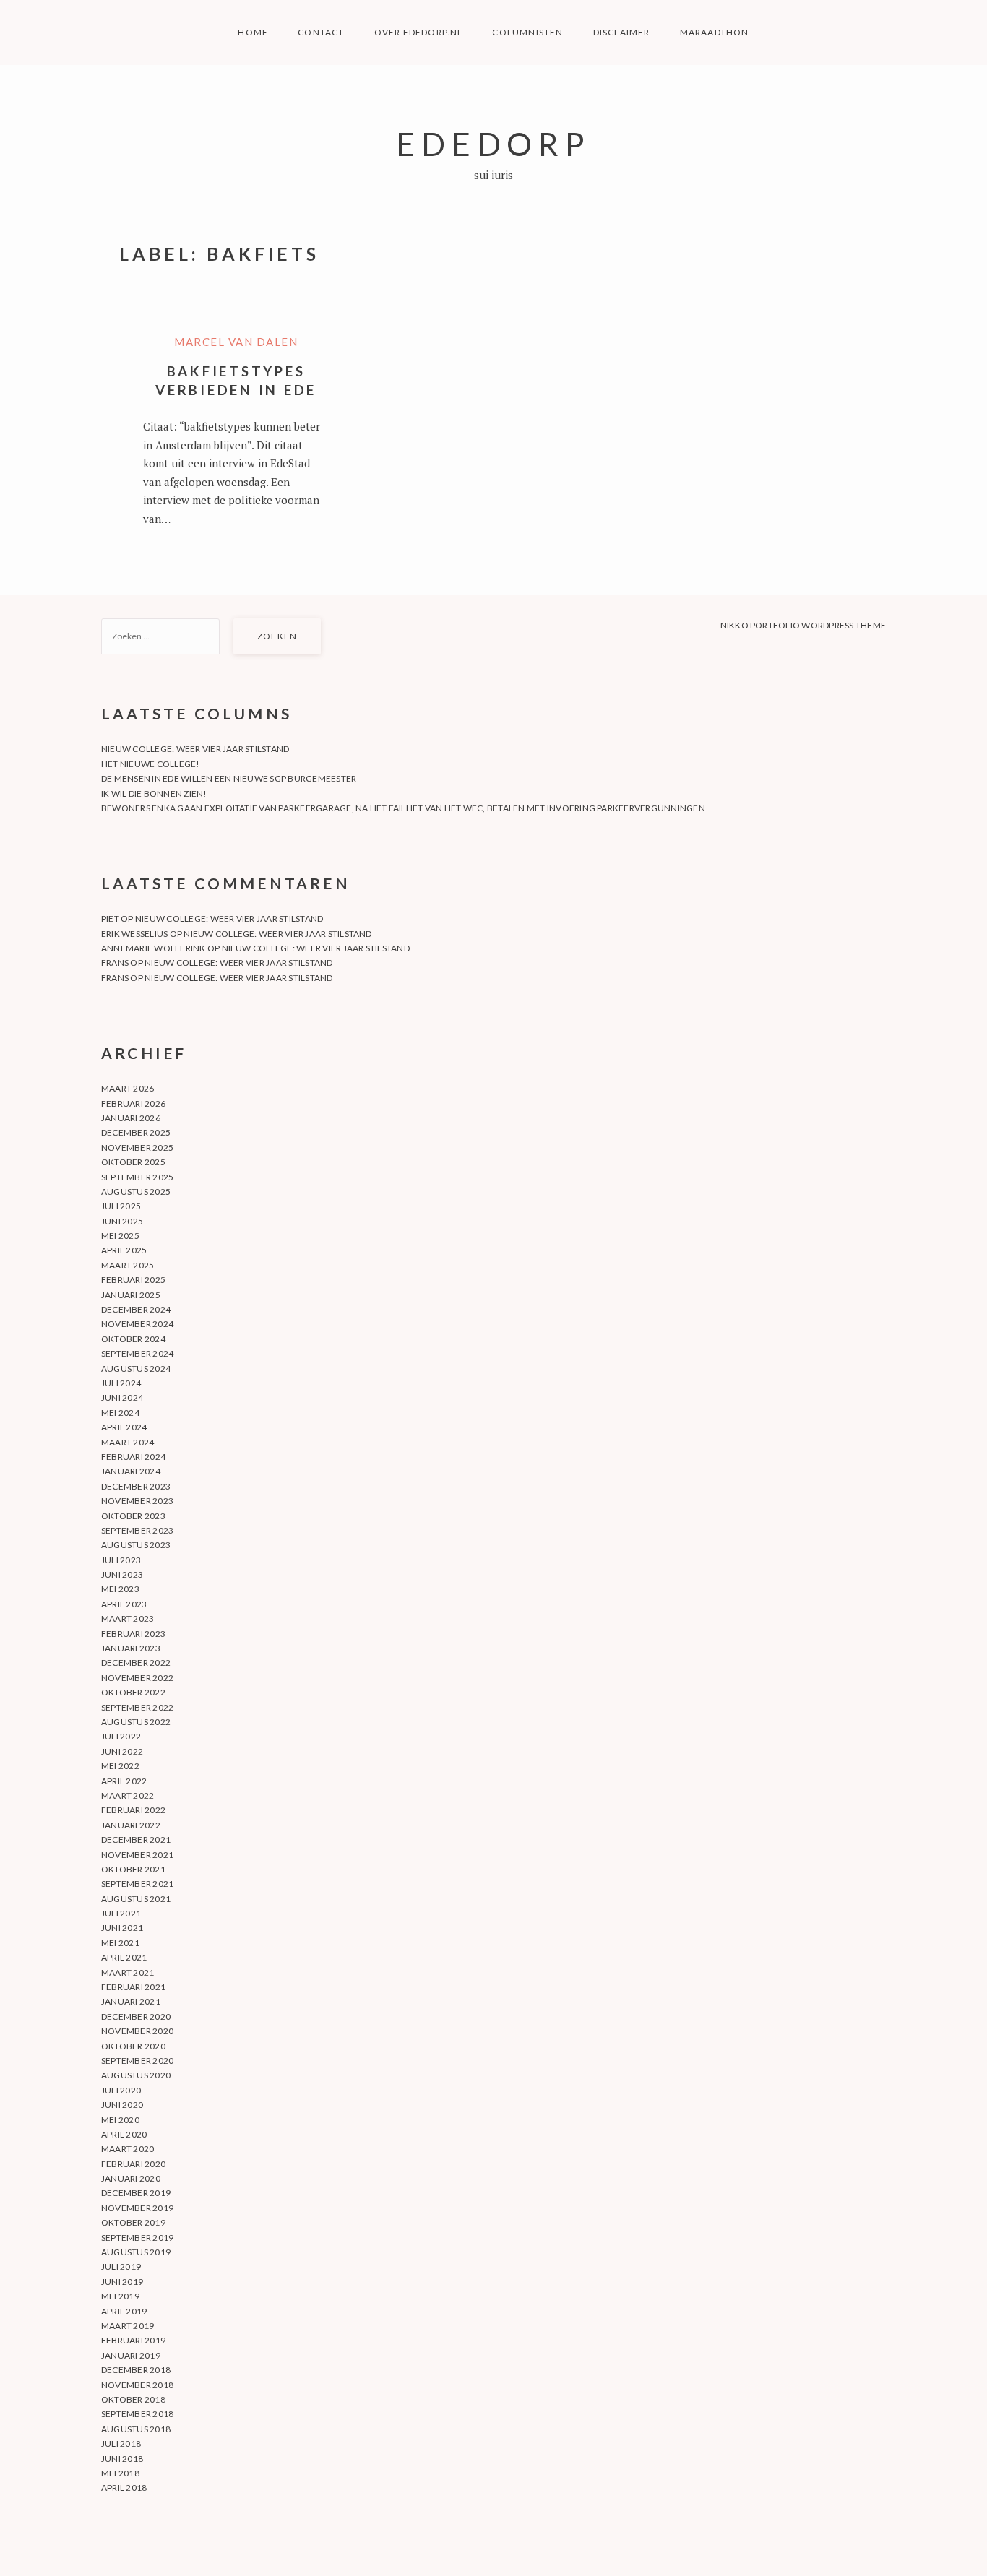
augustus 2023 (136, 1545)
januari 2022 (131, 1825)
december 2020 (136, 2017)
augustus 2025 (136, 1192)
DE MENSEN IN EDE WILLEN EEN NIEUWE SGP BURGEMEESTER (229, 778)
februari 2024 (133, 1457)
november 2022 (137, 1678)
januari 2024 (131, 1471)
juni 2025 (122, 1221)
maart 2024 (128, 1442)
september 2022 (137, 1707)
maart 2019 (128, 2326)
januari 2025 (131, 1295)
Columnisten (527, 32)
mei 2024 (120, 1413)
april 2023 (124, 1604)
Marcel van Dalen (236, 342)
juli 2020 (121, 2090)
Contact (321, 32)
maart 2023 (128, 1618)
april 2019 (124, 2311)
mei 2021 (120, 1943)
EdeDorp (493, 143)
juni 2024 (122, 1397)
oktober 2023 (133, 1516)
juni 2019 (122, 2282)
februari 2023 (133, 1634)
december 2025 (136, 1132)
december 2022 (136, 1663)
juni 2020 (122, 2105)
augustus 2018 (136, 2429)
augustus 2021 (136, 1899)
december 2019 (136, 2193)
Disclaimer (622, 32)
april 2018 (124, 2488)
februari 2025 (133, 1280)
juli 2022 (121, 1736)
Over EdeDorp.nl (419, 32)
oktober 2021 (133, 1869)
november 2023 (137, 1501)
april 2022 (124, 1781)
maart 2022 (128, 1795)
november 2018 (137, 2385)
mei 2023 (120, 1589)
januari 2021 (131, 2001)
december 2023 (136, 1486)
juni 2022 (122, 1751)
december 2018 (136, 2370)
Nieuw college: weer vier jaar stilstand (195, 749)
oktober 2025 (133, 1162)
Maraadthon (715, 32)
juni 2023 (122, 1574)
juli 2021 (121, 1913)
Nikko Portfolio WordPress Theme (803, 625)
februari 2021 (133, 1987)
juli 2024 (121, 1383)
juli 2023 (121, 1560)
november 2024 (137, 1324)
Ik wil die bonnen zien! (154, 794)
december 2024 (136, 1309)
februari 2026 (133, 1103)
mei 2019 (120, 2296)
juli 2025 (121, 1206)
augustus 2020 (136, 2075)
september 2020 (137, 2061)
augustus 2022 (136, 1722)
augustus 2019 (136, 2252)
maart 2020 (128, 2149)
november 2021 (137, 1855)
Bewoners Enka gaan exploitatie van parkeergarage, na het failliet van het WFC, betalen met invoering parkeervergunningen (403, 808)
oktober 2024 (133, 1339)
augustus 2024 (136, 1369)
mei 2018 (120, 2473)
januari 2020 (131, 2178)
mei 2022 (120, 1766)
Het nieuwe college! (151, 764)
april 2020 (124, 2134)
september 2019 (137, 2238)
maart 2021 (128, 1972)
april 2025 (124, 1250)
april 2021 (124, 1957)
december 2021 (136, 1840)
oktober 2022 (133, 1692)
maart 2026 (128, 1088)
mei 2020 (120, 2120)
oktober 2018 (133, 2399)
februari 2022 (133, 1810)
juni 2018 (122, 2459)
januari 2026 (131, 1118)
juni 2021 (122, 1928)
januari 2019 (131, 2355)
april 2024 (124, 1427)
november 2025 (137, 1147)
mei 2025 (120, 1236)
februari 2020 (133, 2164)
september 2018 (137, 2414)
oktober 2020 (133, 2046)
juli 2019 (121, 2266)
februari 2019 (133, 2340)
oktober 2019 (133, 2222)
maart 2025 (128, 1265)
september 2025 (137, 1177)
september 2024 (137, 1353)
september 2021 (137, 1884)
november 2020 (137, 2031)
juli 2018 (121, 2443)
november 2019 (137, 2208)
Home (253, 32)
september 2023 (137, 1530)
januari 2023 (131, 1648)
